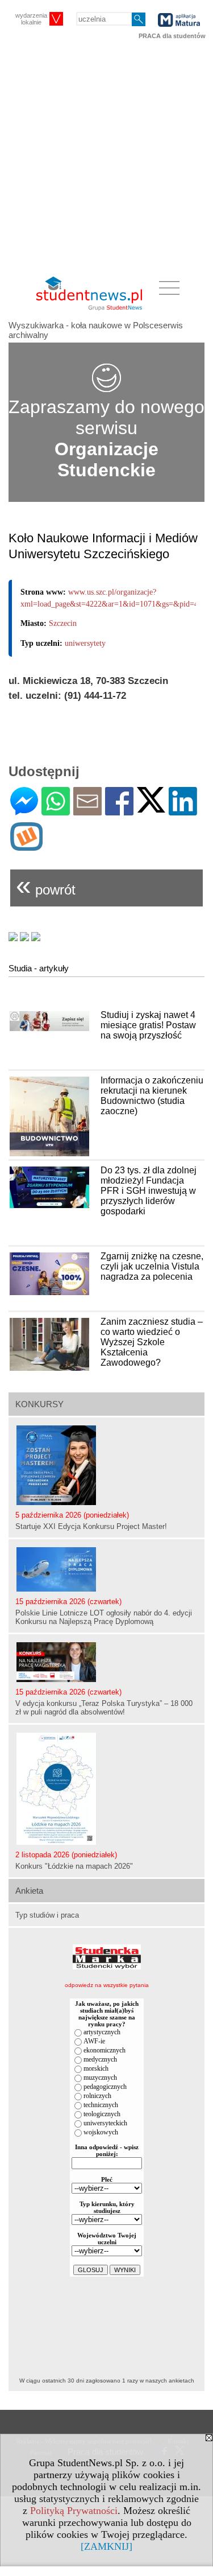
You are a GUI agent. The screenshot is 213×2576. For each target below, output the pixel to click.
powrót (46, 885)
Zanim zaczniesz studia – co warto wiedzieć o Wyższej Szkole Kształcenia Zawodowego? (152, 1342)
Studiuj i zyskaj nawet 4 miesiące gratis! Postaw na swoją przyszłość (148, 1025)
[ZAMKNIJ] (106, 2546)
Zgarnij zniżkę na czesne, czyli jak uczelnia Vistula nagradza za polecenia (152, 1266)
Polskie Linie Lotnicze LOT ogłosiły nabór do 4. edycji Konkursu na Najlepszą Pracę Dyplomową (104, 1617)
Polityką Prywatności (74, 2511)
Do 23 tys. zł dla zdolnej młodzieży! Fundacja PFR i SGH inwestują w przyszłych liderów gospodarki (149, 1191)
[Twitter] (151, 808)
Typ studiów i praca (47, 1915)
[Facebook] (119, 811)
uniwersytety (85, 643)
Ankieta (29, 1891)
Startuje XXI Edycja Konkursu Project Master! (91, 1526)
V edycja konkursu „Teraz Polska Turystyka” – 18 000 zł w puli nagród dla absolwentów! (104, 1708)
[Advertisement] (106, 158)
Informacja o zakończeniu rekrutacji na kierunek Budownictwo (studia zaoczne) (152, 1096)
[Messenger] (24, 811)
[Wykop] (26, 846)
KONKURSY (39, 1404)
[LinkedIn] (183, 811)
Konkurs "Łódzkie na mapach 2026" (74, 1866)
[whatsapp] (56, 811)
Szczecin (63, 623)
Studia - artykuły (39, 968)
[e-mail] (87, 811)
